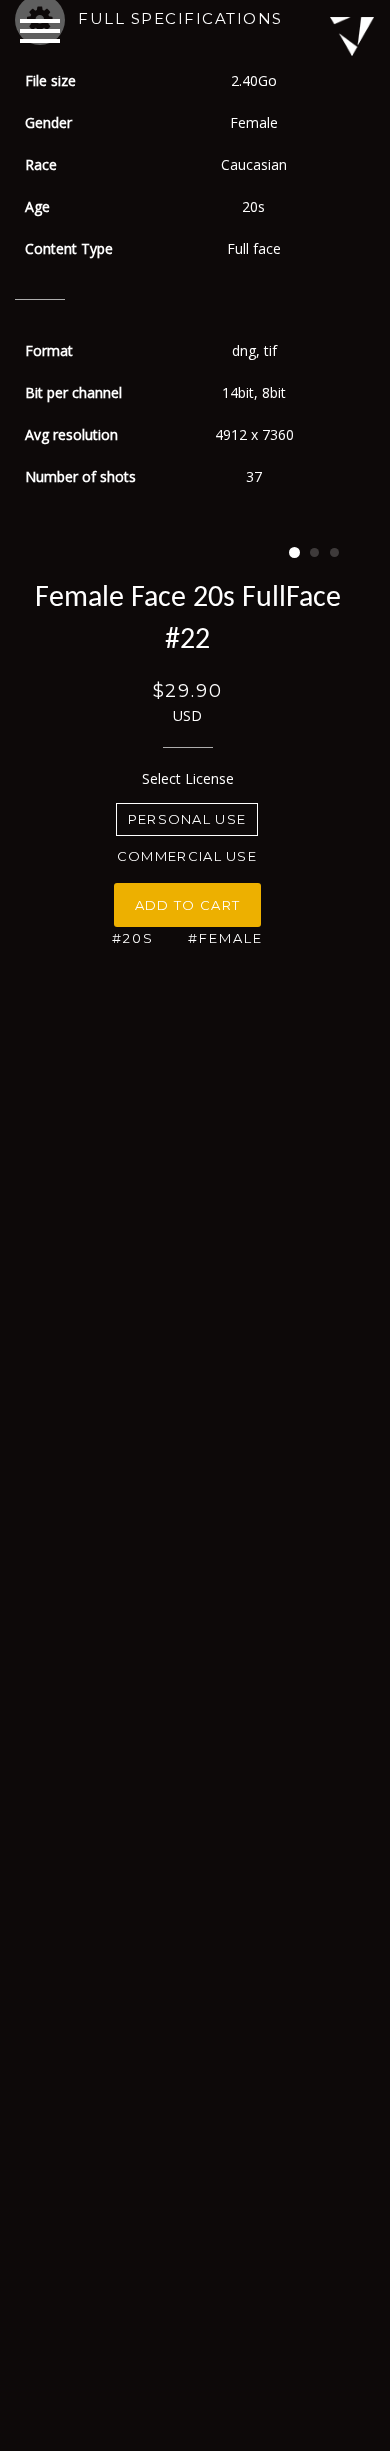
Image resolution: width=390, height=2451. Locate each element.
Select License (188, 778)
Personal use (187, 819)
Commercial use (187, 856)
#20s (133, 938)
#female (225, 938)
